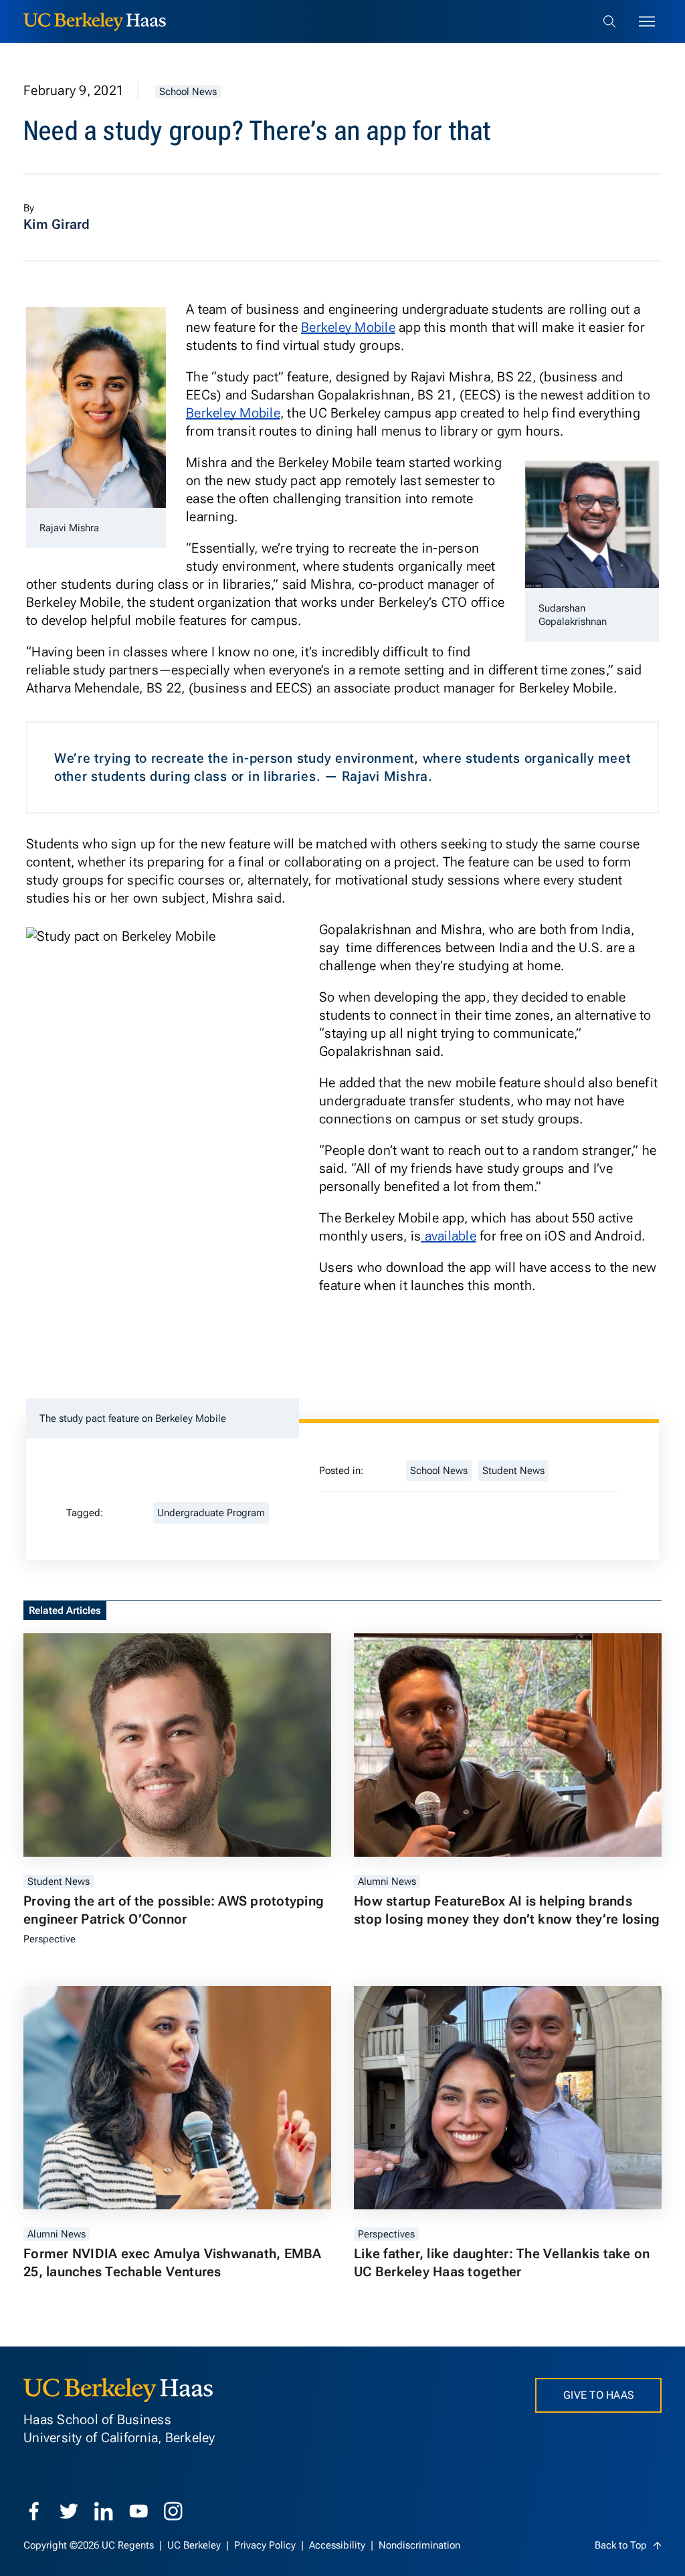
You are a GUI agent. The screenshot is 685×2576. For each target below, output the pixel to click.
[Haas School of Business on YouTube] (138, 2511)
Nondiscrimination (419, 2545)
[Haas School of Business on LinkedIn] (104, 2511)
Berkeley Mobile (348, 327)
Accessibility (338, 2545)
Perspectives (386, 2234)
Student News (513, 1471)
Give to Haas (598, 2395)
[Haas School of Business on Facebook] (34, 2511)
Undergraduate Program (211, 1513)
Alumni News (387, 1881)
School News (188, 92)
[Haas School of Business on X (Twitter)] (69, 2511)
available (449, 1236)
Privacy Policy (266, 2545)
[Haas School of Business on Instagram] (173, 2511)
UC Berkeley (195, 2545)
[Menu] (647, 21)
